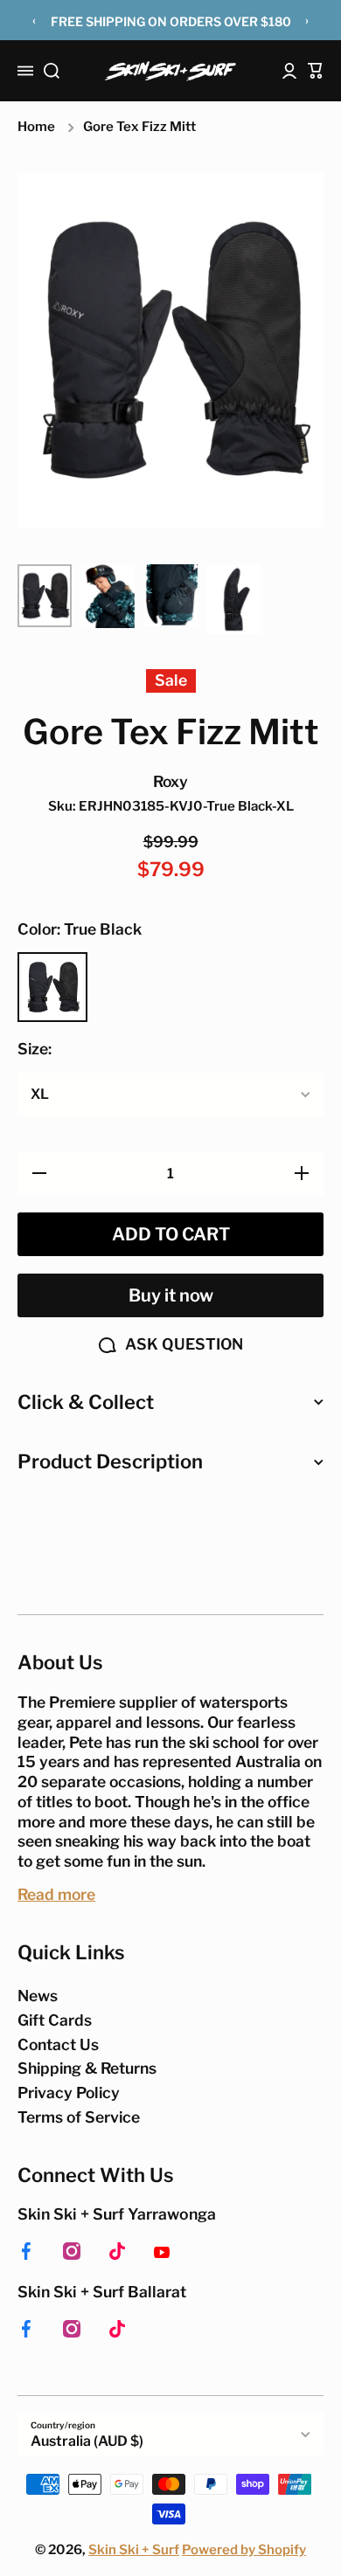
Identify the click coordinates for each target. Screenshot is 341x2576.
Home (36, 127)
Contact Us (58, 2044)
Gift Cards (55, 2020)
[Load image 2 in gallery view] (108, 596)
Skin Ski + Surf (134, 2550)
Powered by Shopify (244, 2550)
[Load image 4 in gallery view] (233, 599)
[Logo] (170, 71)
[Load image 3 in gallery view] (170, 595)
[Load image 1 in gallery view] (45, 596)
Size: (35, 1049)
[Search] (52, 71)
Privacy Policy (69, 2093)
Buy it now (171, 1295)
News (38, 1996)
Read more (56, 1894)
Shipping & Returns (87, 2068)
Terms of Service (79, 2117)
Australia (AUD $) (87, 2441)
